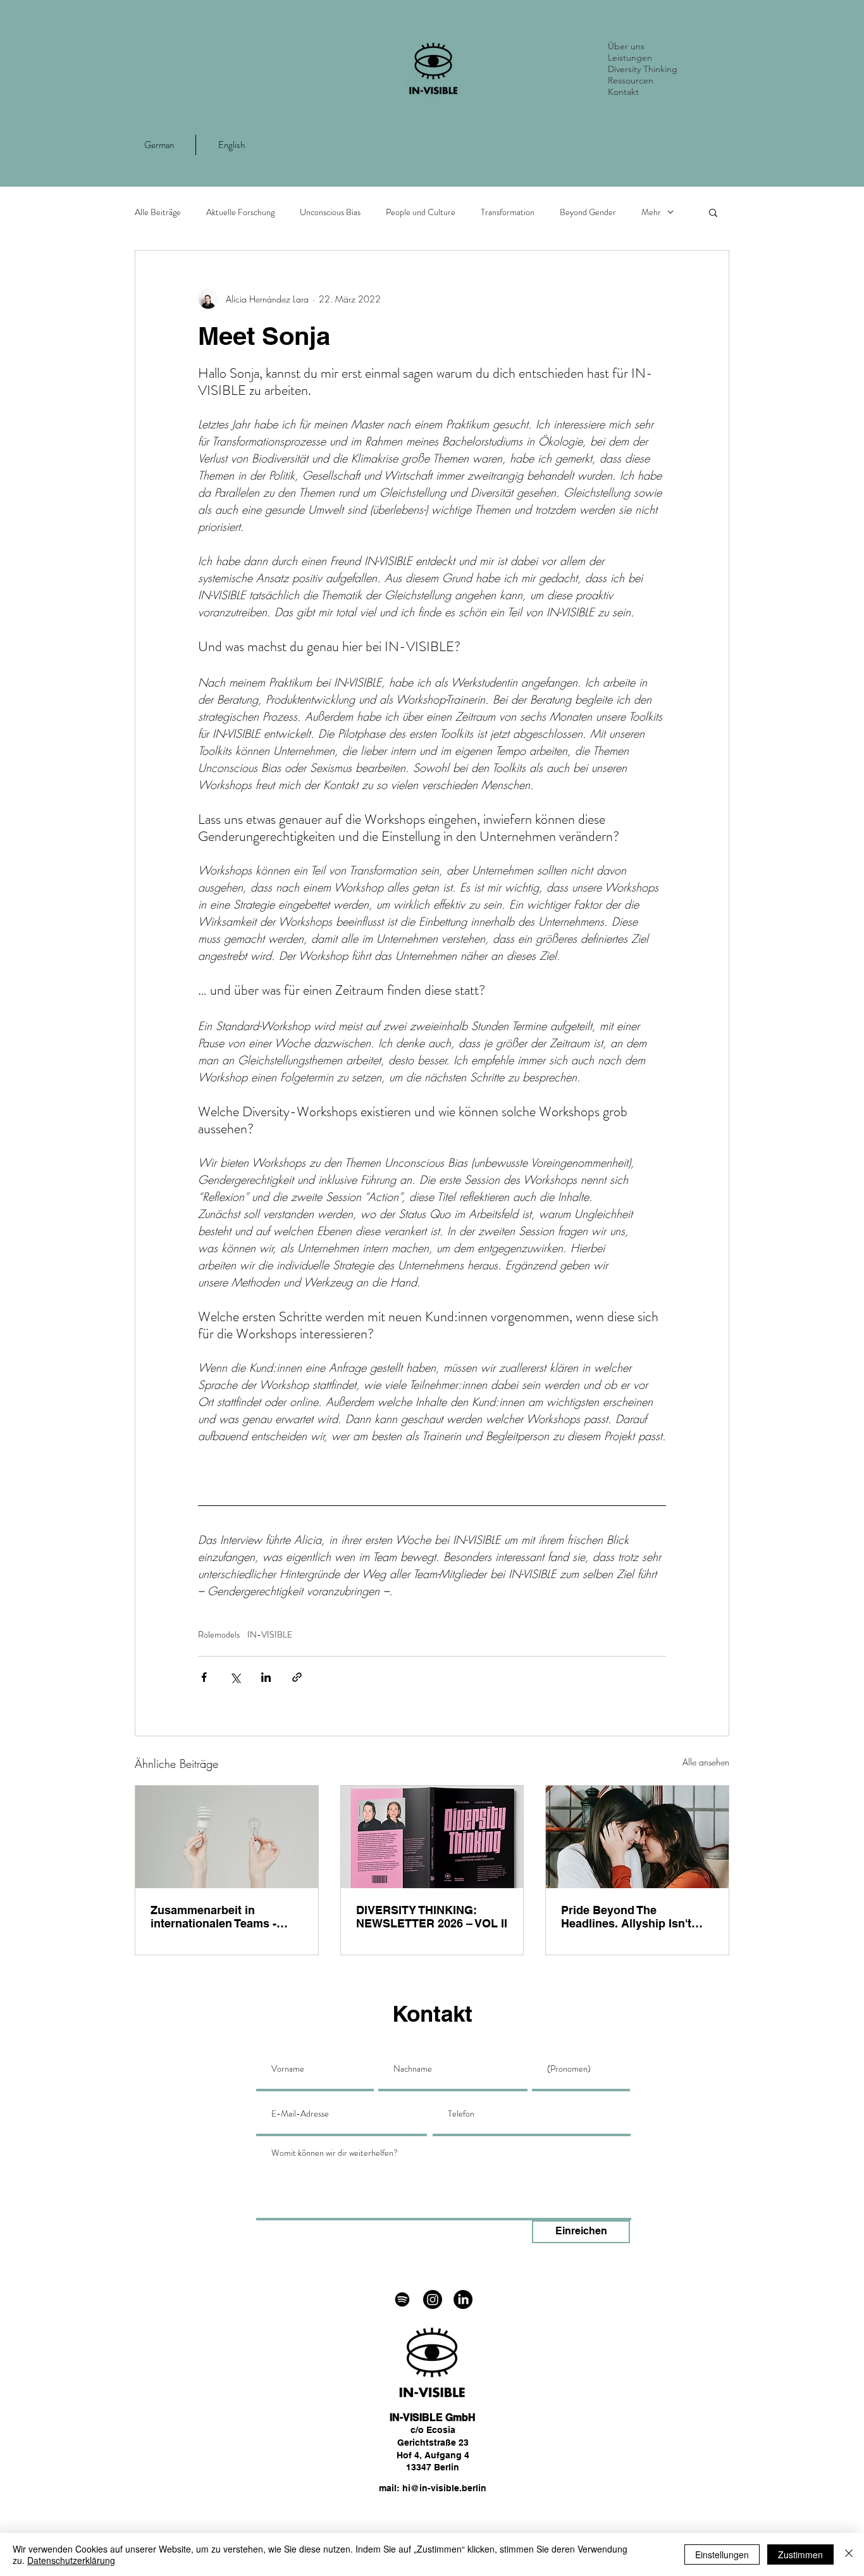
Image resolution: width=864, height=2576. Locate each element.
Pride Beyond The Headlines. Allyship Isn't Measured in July (626, 1917)
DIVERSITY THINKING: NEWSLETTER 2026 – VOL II (432, 1917)
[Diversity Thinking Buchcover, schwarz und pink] (432, 1837)
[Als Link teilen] (297, 1677)
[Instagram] (433, 2299)
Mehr (651, 212)
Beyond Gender (588, 212)
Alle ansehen (706, 1762)
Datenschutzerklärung (71, 2560)
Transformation (508, 212)
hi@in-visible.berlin (444, 2488)
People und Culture (421, 212)
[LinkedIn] (463, 2299)
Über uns (626, 46)
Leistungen (630, 58)
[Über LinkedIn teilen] (266, 1677)
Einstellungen (722, 2554)
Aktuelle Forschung (240, 212)
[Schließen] (849, 2554)
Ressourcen (631, 80)
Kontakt (623, 92)
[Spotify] (402, 2299)
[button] (713, 212)
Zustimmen (800, 2554)
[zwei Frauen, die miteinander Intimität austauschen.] (637, 1837)
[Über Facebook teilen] (204, 1677)
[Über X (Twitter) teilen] (235, 1677)
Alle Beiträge (158, 212)
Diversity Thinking (643, 69)
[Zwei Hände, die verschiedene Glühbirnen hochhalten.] (227, 1837)
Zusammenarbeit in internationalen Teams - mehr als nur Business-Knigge (213, 1917)
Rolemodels (219, 1635)
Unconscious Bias (330, 212)
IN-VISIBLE (270, 1635)
